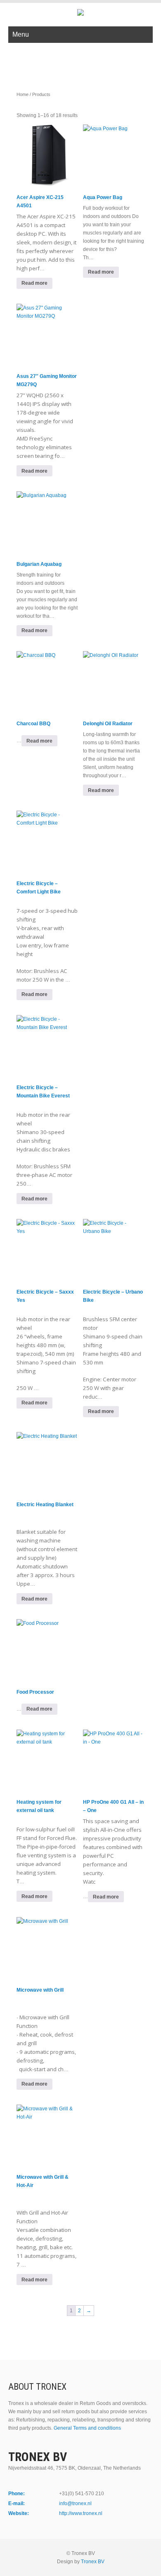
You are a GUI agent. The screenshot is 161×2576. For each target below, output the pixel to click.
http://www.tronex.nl (81, 2513)
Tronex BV (93, 2562)
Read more (101, 272)
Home (22, 94)
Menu (21, 34)
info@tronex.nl (75, 2503)
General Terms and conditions (87, 2428)
